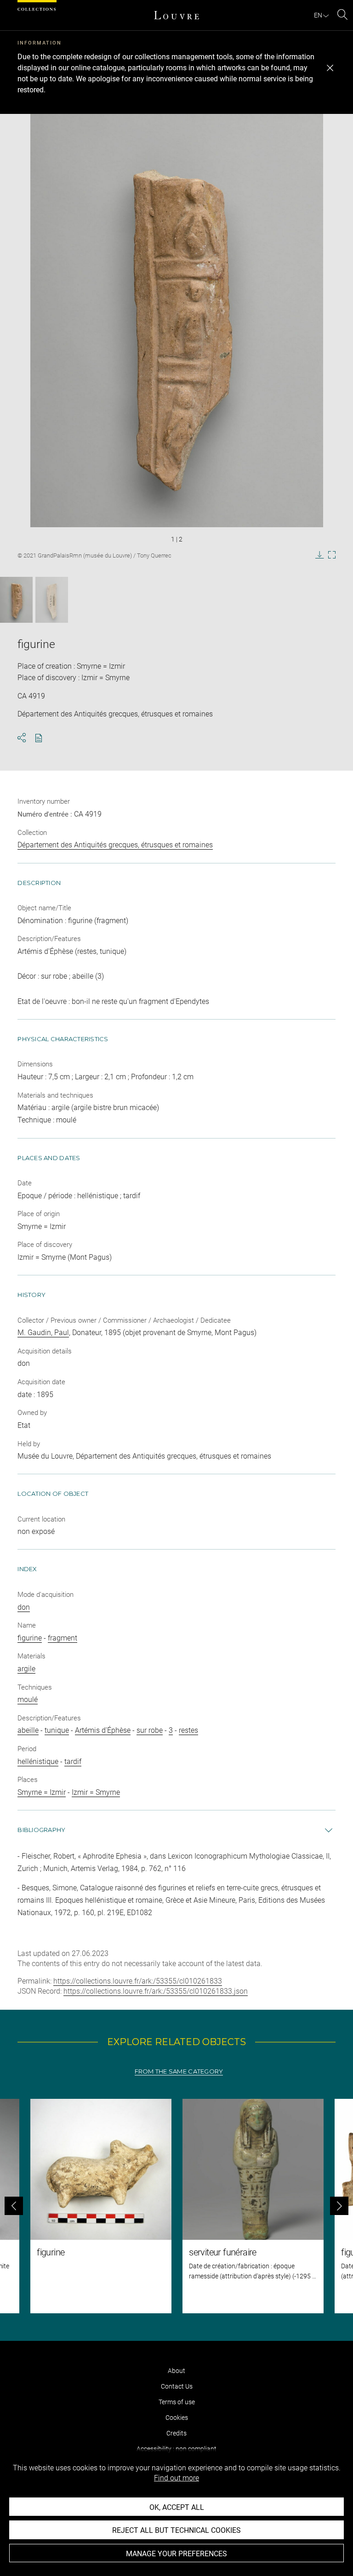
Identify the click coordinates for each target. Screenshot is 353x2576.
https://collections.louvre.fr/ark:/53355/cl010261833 (138, 1981)
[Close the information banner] (330, 68)
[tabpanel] (176, 2206)
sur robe (150, 1730)
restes (188, 1730)
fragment (63, 1638)
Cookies (177, 2418)
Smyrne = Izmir (42, 1792)
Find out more (176, 2478)
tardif (73, 1761)
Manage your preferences (176, 2554)
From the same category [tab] (179, 2072)
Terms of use (177, 2402)
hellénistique (38, 1761)
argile (26, 1669)
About (176, 2371)
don (24, 1607)
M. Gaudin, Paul (43, 1333)
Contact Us (177, 2386)
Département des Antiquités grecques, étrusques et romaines (115, 845)
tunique (57, 1730)
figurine (30, 1638)
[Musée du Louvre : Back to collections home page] (176, 15)
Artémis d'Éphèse (103, 1730)
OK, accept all (177, 2507)
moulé (28, 1699)
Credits (176, 2433)
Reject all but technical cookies (176, 2530)
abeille (28, 1730)
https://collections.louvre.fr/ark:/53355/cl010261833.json (156, 1991)
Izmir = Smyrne (96, 1792)
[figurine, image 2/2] (52, 600)
